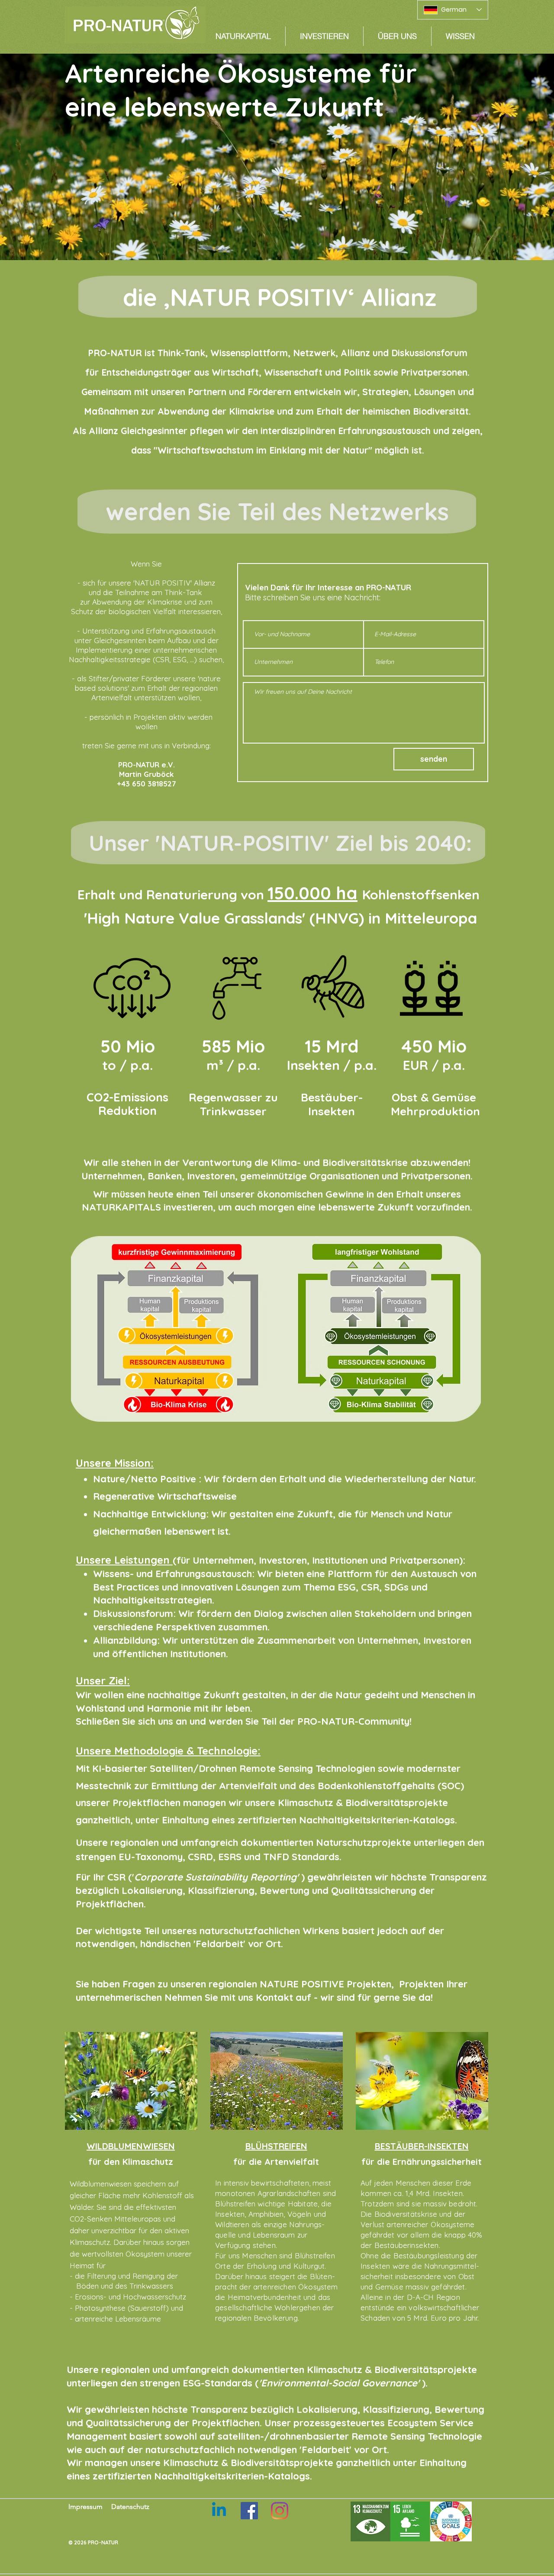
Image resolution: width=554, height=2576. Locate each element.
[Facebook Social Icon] (249, 2511)
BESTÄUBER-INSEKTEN (422, 2146)
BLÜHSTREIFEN (276, 2146)
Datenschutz (130, 2507)
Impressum (85, 2507)
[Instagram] (280, 2511)
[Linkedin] (219, 2511)
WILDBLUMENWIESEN (131, 2146)
